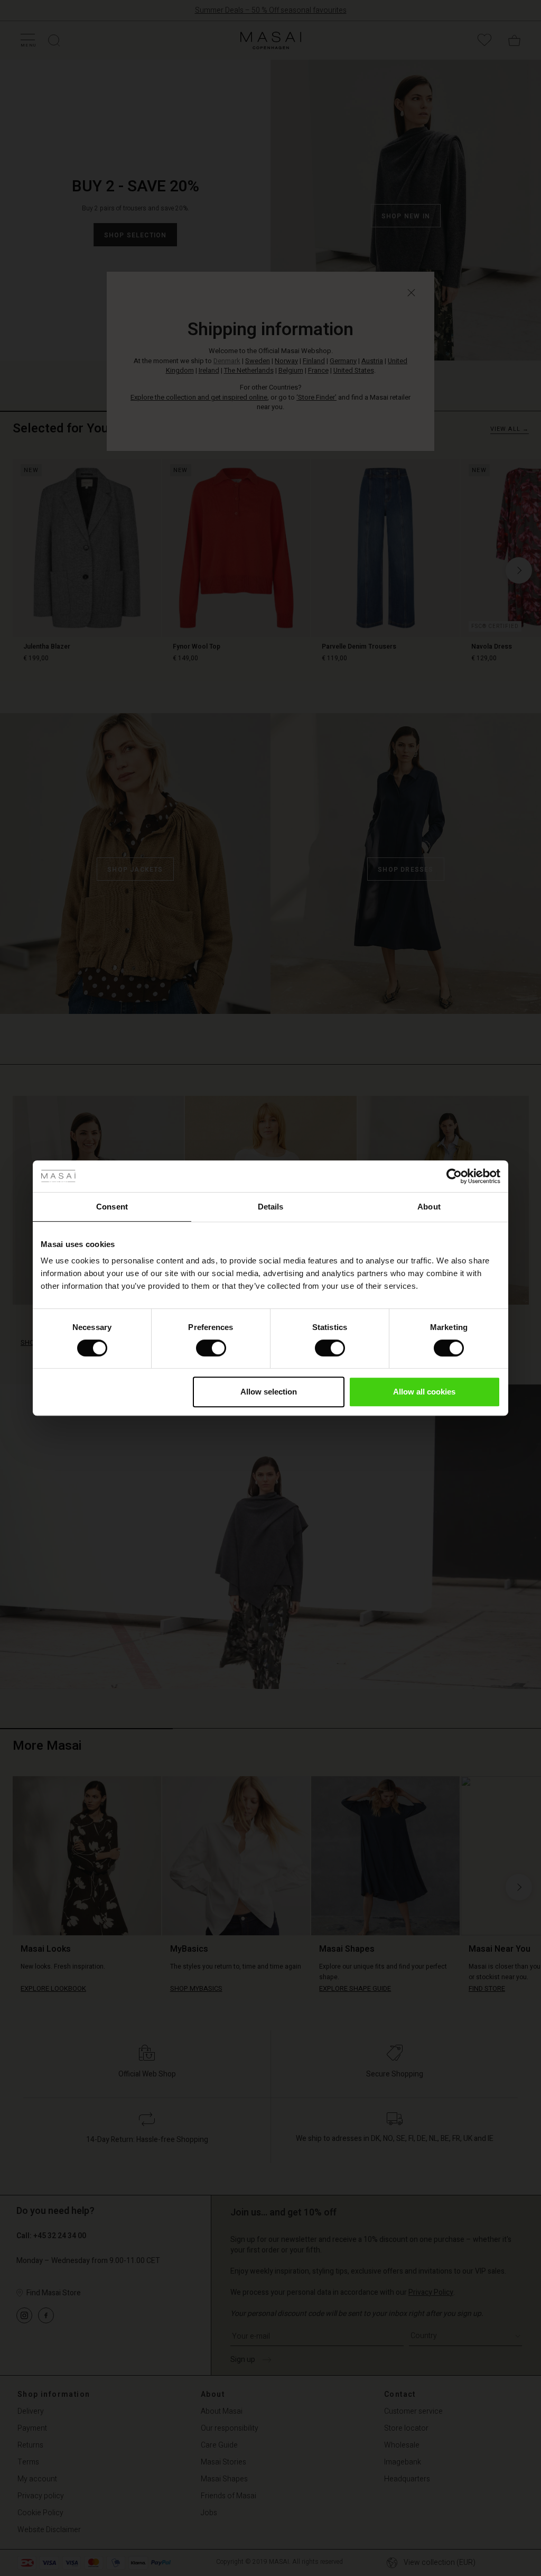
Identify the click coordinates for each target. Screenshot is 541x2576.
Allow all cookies (424, 1392)
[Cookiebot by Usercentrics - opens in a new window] (454, 1176)
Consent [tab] (112, 1207)
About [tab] (429, 1207)
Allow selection (269, 1392)
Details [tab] (271, 1207)
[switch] (211, 1348)
